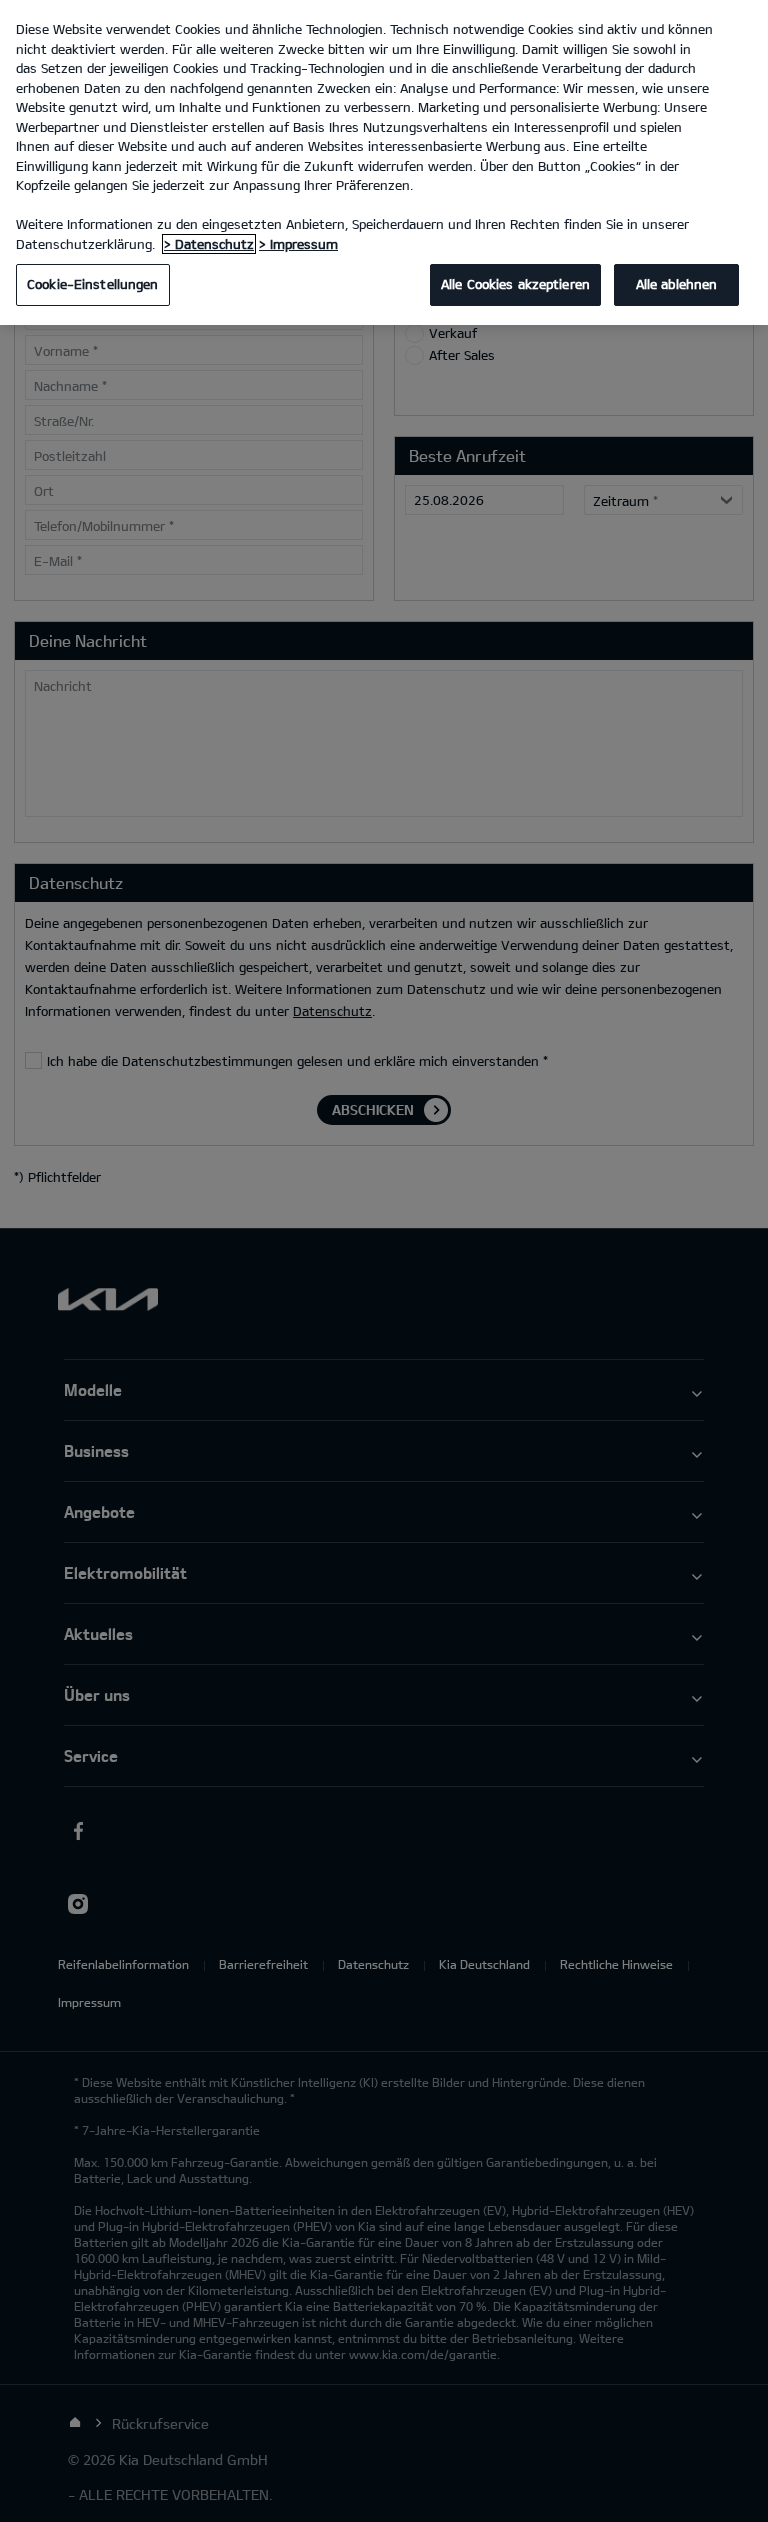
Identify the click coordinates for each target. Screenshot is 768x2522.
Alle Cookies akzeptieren (515, 284)
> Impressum (298, 244)
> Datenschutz (209, 244)
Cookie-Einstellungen (93, 284)
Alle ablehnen (677, 284)
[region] (384, 162)
